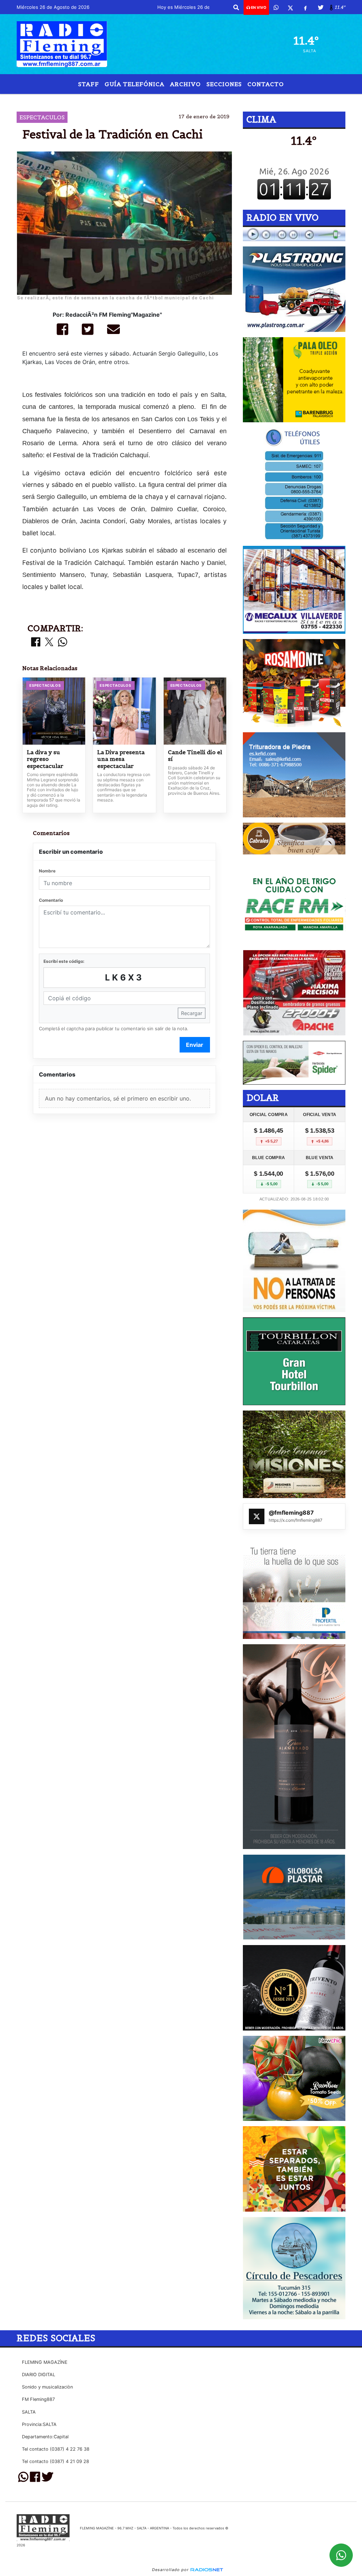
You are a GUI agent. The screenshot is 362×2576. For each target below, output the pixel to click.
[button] (236, 7)
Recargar (192, 1013)
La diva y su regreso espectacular (45, 759)
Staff (89, 84)
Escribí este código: (64, 961)
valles (240, 100)
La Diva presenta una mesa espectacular (121, 759)
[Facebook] (305, 7)
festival (125, 100)
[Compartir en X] (49, 642)
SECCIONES (224, 84)
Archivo (185, 84)
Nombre (47, 871)
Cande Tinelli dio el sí (195, 756)
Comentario (51, 900)
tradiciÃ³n (165, 100)
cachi (200, 100)
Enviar (195, 1045)
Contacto (266, 84)
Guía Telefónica (135, 84)
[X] (290, 7)
